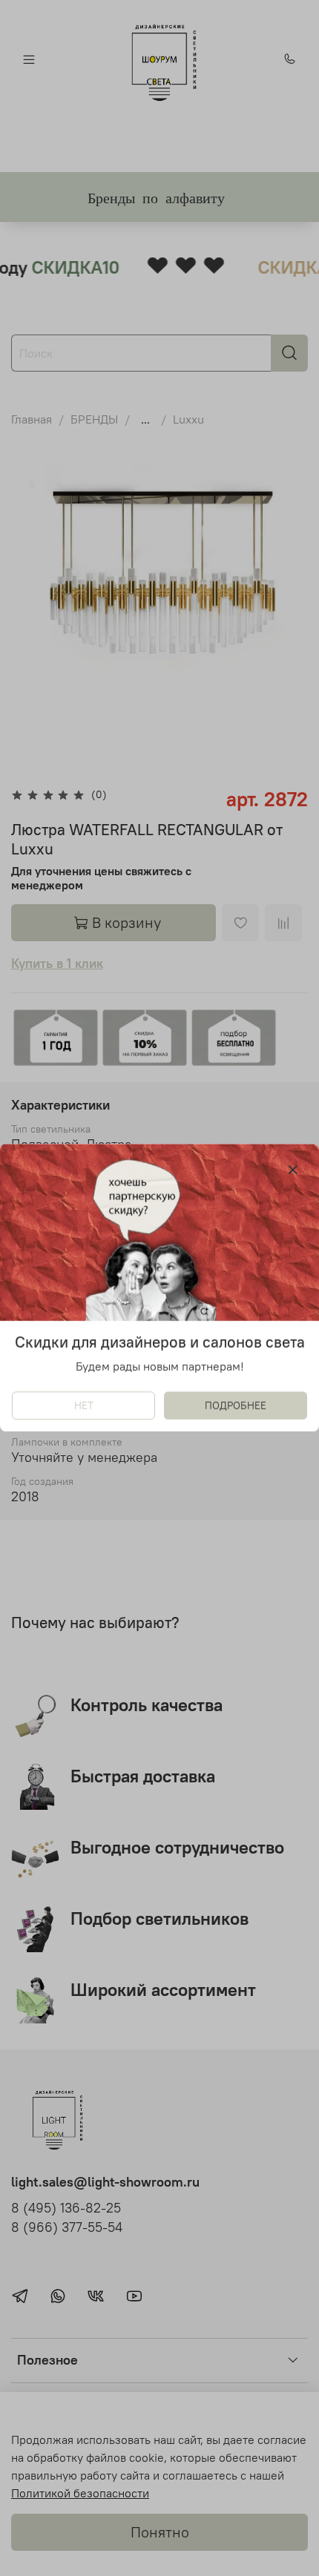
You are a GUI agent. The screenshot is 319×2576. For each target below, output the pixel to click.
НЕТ (84, 1406)
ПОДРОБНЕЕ (236, 1406)
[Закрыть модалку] (293, 1170)
